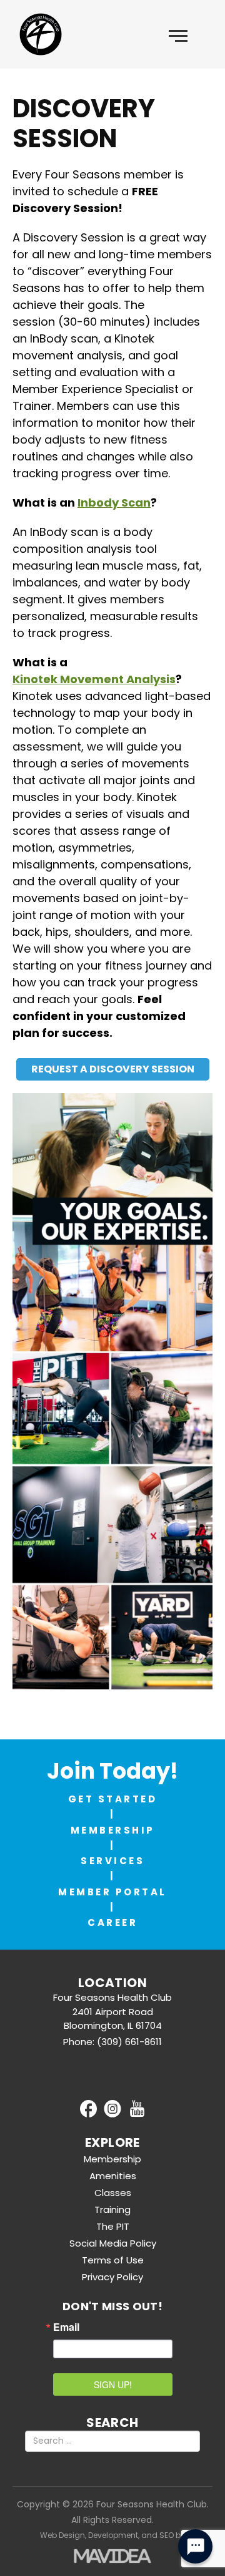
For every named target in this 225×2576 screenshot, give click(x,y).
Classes (113, 2193)
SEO (167, 2535)
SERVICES (112, 1861)
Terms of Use (113, 2260)
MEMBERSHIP (113, 1830)
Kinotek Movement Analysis (94, 679)
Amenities (113, 2176)
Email (66, 2327)
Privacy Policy (112, 2277)
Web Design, (63, 2535)
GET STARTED (113, 1799)
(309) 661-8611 (129, 2042)
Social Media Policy (113, 2243)
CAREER (112, 1922)
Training (112, 2209)
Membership (112, 2159)
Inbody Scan (114, 503)
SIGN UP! (113, 2384)
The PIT (113, 2226)
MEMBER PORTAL (112, 1892)
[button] (178, 34)
